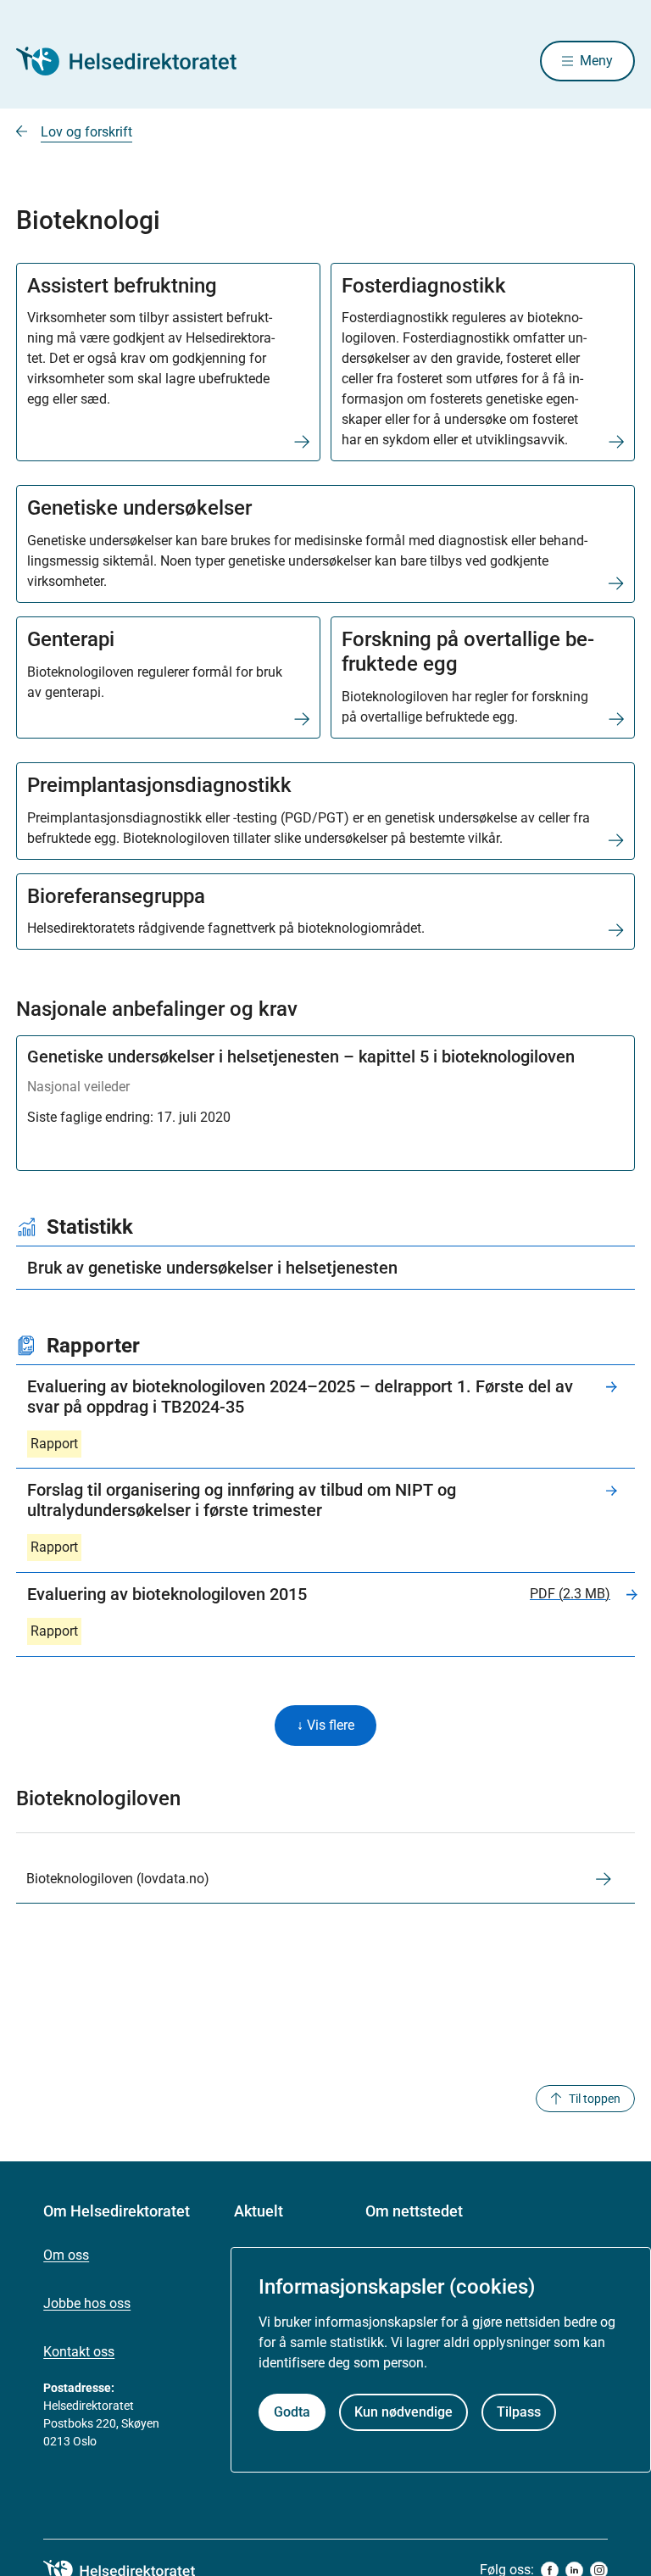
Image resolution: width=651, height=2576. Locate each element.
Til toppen (595, 2099)
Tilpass (519, 2412)
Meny (596, 61)
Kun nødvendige (403, 2412)
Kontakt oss (79, 2352)
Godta (292, 2412)
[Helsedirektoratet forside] (138, 61)
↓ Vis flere (325, 1725)
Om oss (66, 2255)
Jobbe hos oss (87, 2303)
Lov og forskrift (86, 132)
